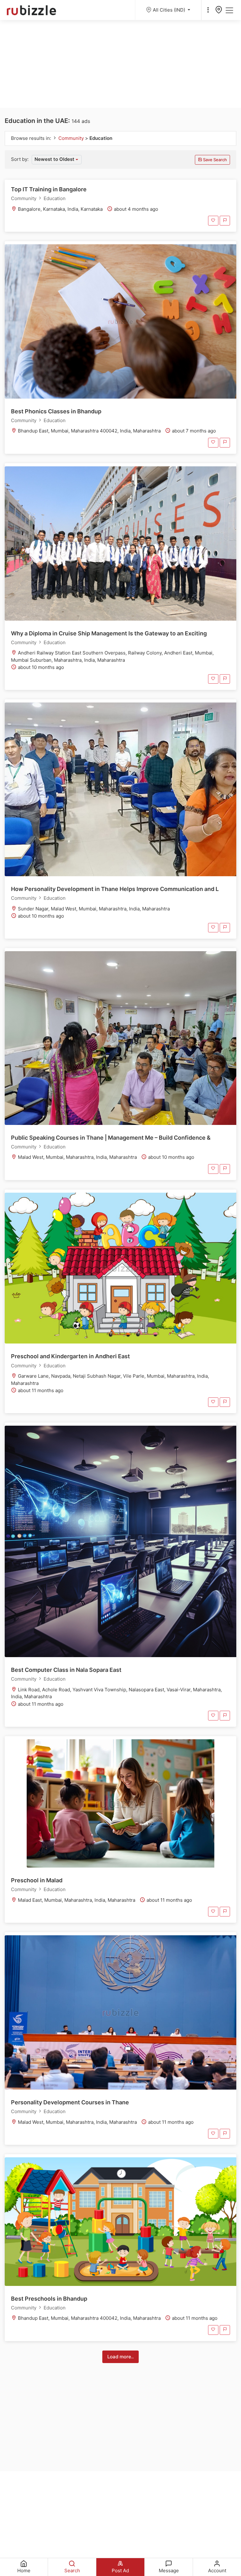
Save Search (214, 160)
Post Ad (120, 2571)
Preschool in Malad (37, 1880)
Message (169, 2571)
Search (72, 2571)
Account (217, 2571)
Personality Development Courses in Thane (70, 2102)
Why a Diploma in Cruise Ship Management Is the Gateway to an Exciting (109, 633)
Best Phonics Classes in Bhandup (56, 411)
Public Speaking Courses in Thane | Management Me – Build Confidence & (111, 1138)
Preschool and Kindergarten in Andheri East (70, 1356)
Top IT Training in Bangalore (49, 189)
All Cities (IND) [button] (170, 10)
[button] (57, 160)
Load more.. (120, 2357)
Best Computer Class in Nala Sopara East (66, 1670)
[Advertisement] (120, 64)
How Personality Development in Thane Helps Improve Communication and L (115, 889)
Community (72, 138)
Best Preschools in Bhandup (49, 2299)
